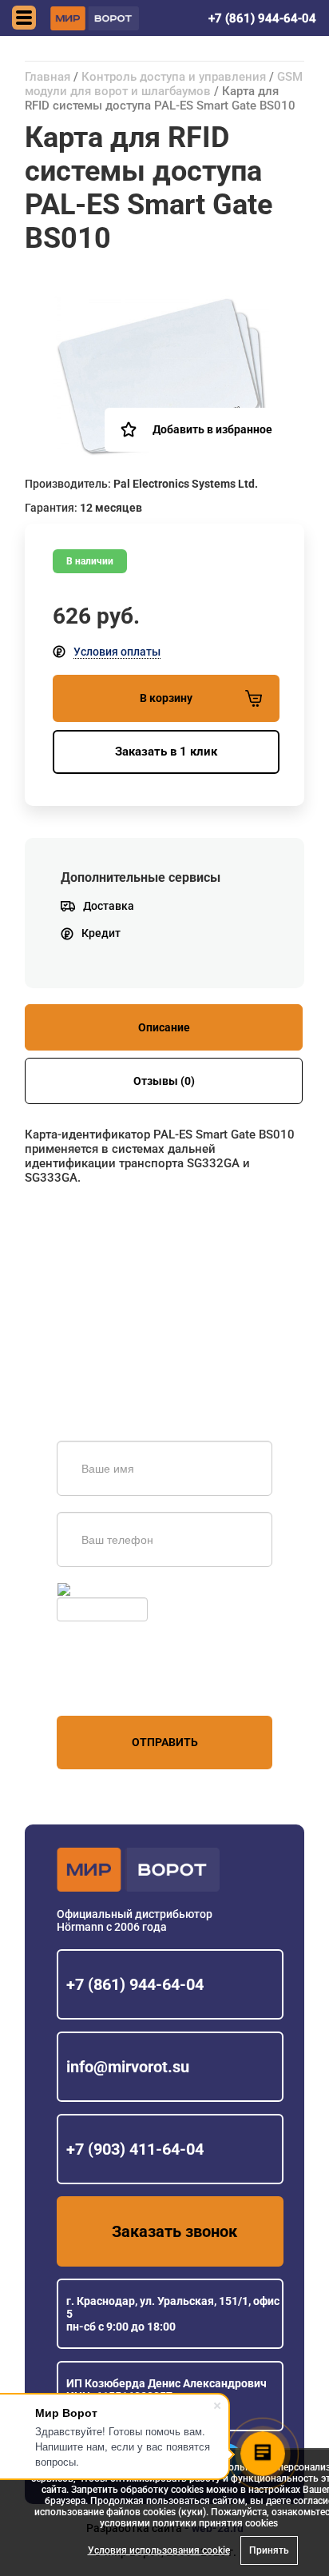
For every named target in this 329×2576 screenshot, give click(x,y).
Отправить (165, 1742)
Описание (164, 1027)
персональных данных (117, 1685)
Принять (269, 2550)
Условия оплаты (117, 652)
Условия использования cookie (159, 2550)
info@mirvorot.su (128, 2067)
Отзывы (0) (164, 1081)
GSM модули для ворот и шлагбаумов (164, 84)
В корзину (166, 698)
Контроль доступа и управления (174, 77)
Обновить (99, 1589)
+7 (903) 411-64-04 (135, 2149)
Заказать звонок (174, 2231)
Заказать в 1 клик (166, 752)
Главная (48, 77)
